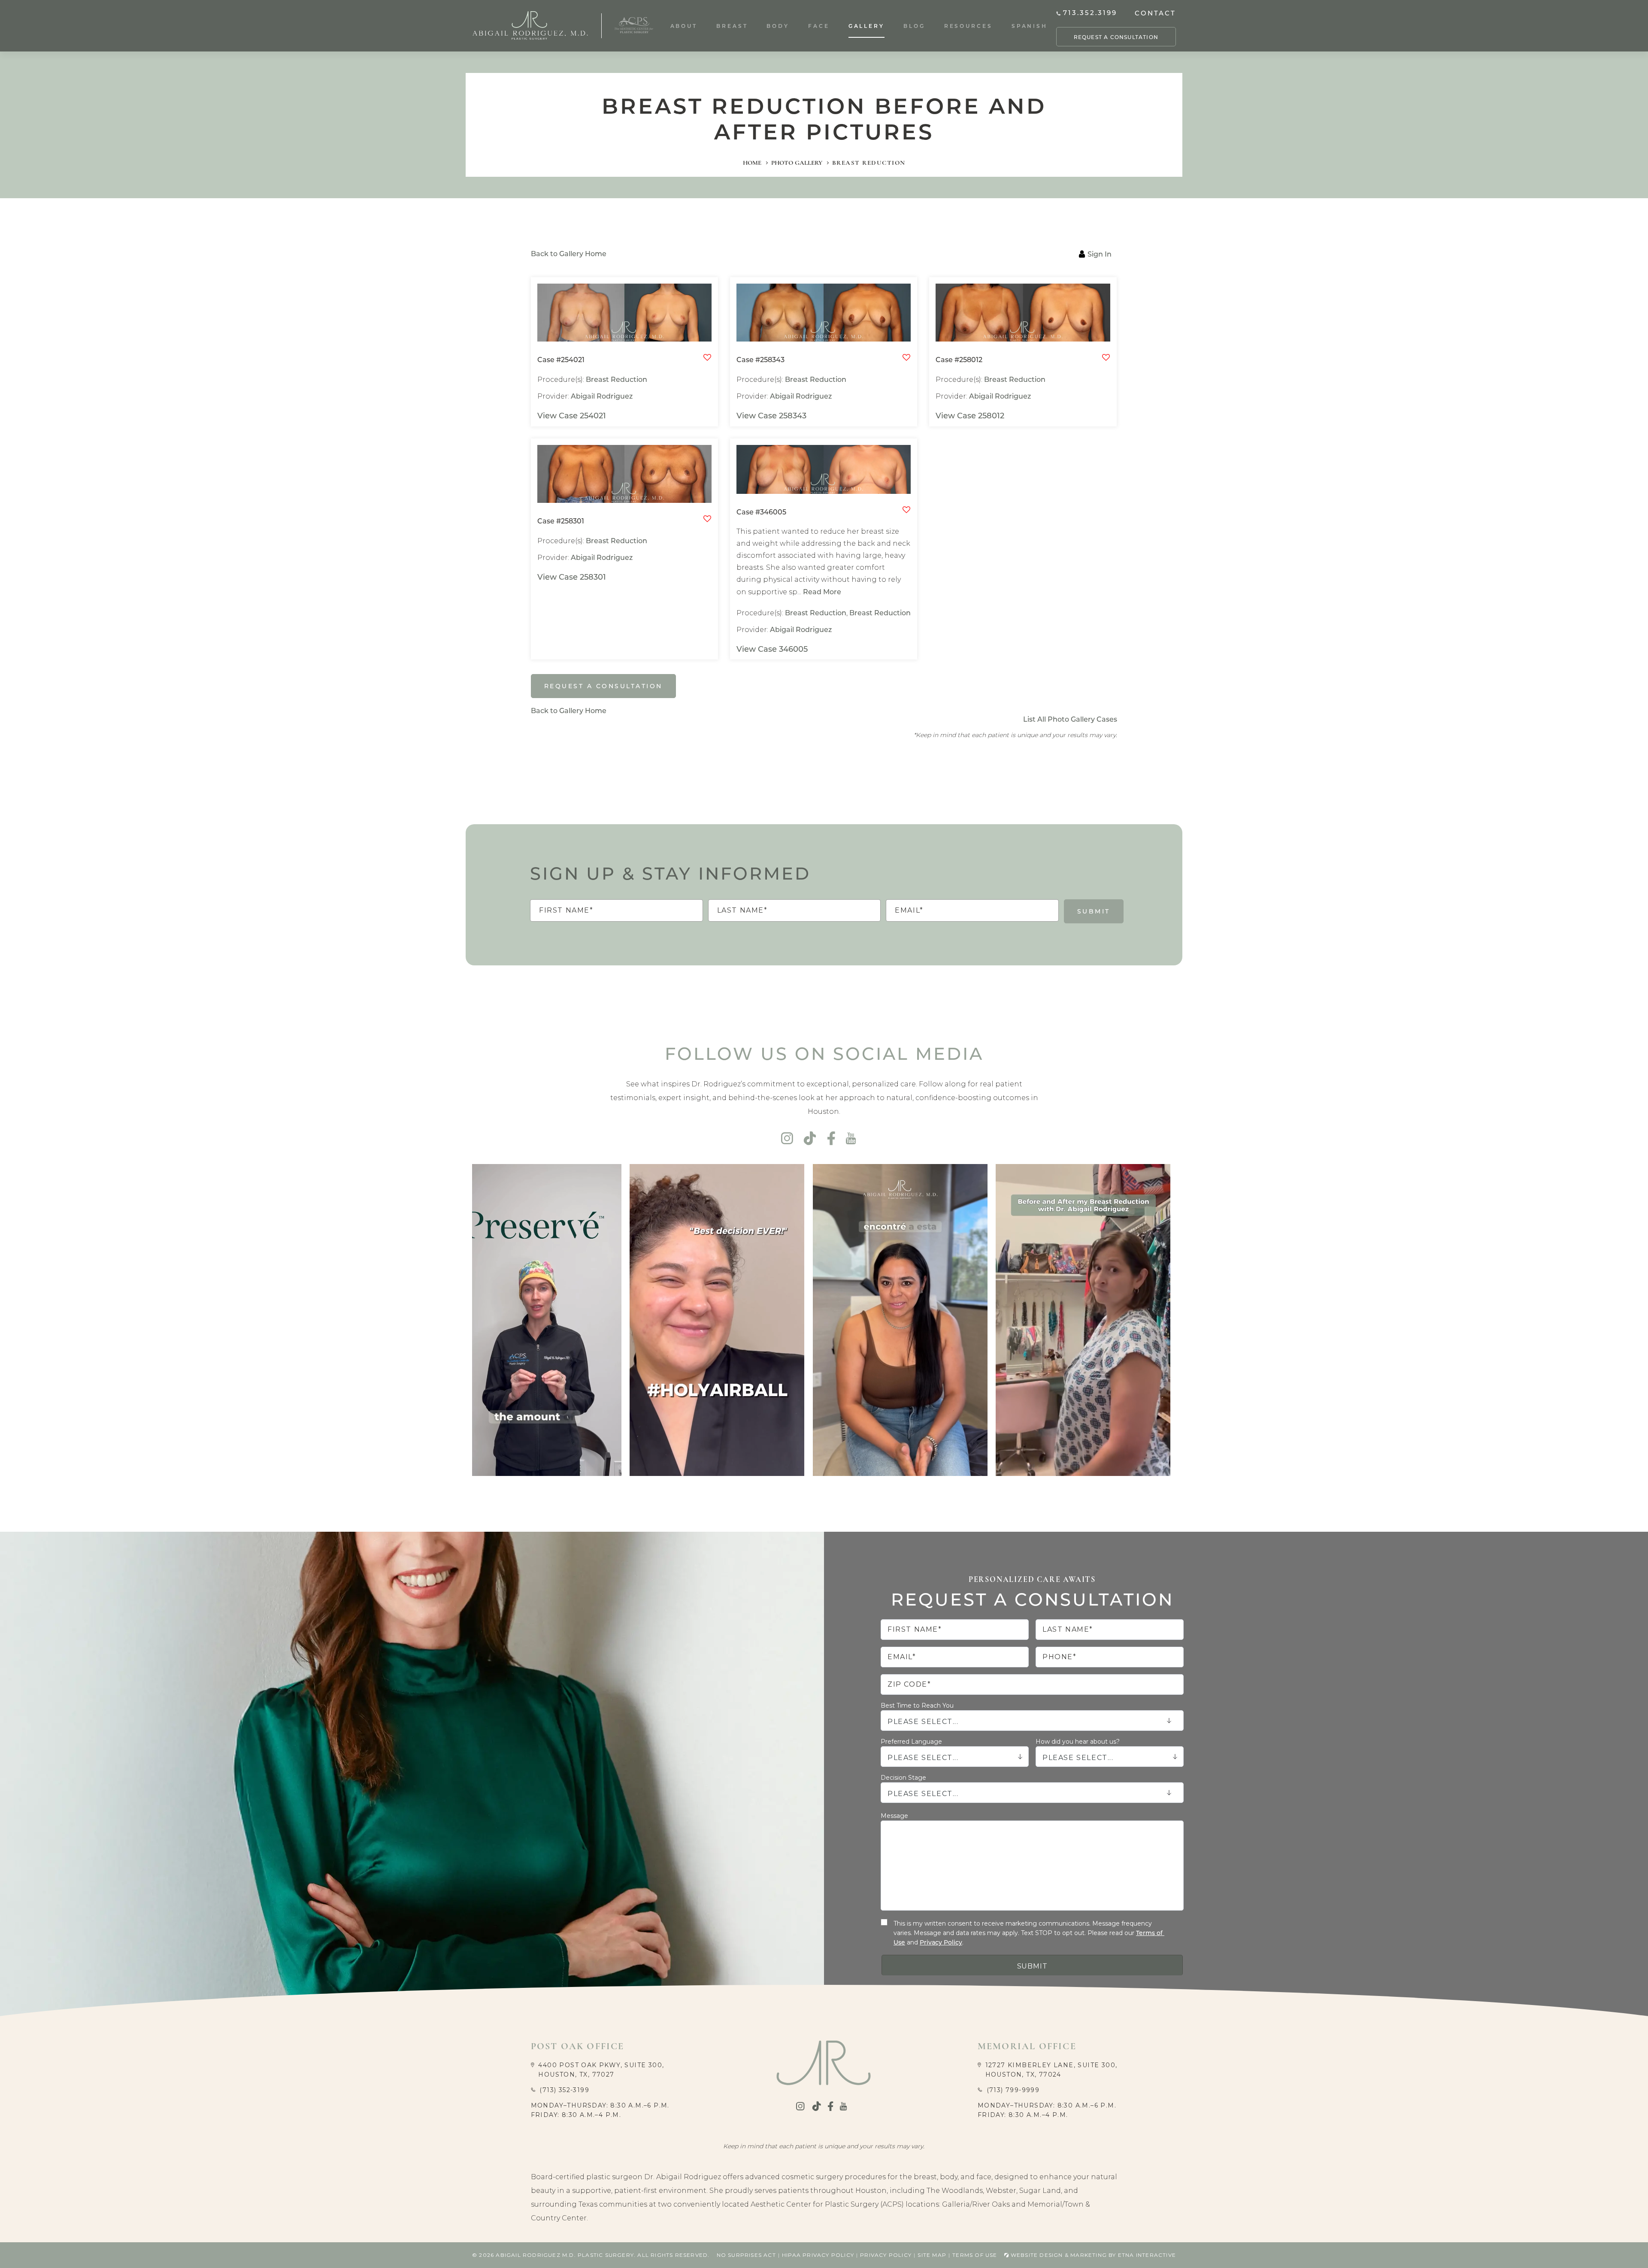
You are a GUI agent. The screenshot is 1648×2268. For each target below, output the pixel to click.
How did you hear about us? (1078, 1742)
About (684, 26)
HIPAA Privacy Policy (818, 2255)
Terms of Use (975, 2255)
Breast (732, 26)
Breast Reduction (616, 379)
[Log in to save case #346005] (906, 511)
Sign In (1100, 254)
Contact (1155, 13)
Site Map (932, 2255)
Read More (822, 591)
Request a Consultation (1116, 37)
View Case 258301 (572, 577)
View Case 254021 (572, 416)
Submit (1094, 911)
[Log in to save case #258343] (906, 358)
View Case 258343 (771, 416)
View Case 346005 (772, 649)
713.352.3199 (1090, 13)
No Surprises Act (746, 2255)
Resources (968, 26)
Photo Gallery (797, 163)
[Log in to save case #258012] (1106, 358)
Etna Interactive (1147, 2255)
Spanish (1030, 26)
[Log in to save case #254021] (707, 358)
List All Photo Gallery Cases (1070, 719)
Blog (914, 26)
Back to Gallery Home (569, 253)
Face (819, 26)
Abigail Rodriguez (602, 396)
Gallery (866, 26)
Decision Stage (903, 1778)
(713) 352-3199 (564, 2090)
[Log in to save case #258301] (707, 520)
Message (894, 1816)
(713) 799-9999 (1013, 2090)
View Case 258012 (970, 416)
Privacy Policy (941, 1942)
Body (778, 26)
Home (752, 163)
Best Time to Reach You (917, 1706)
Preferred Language (911, 1742)
